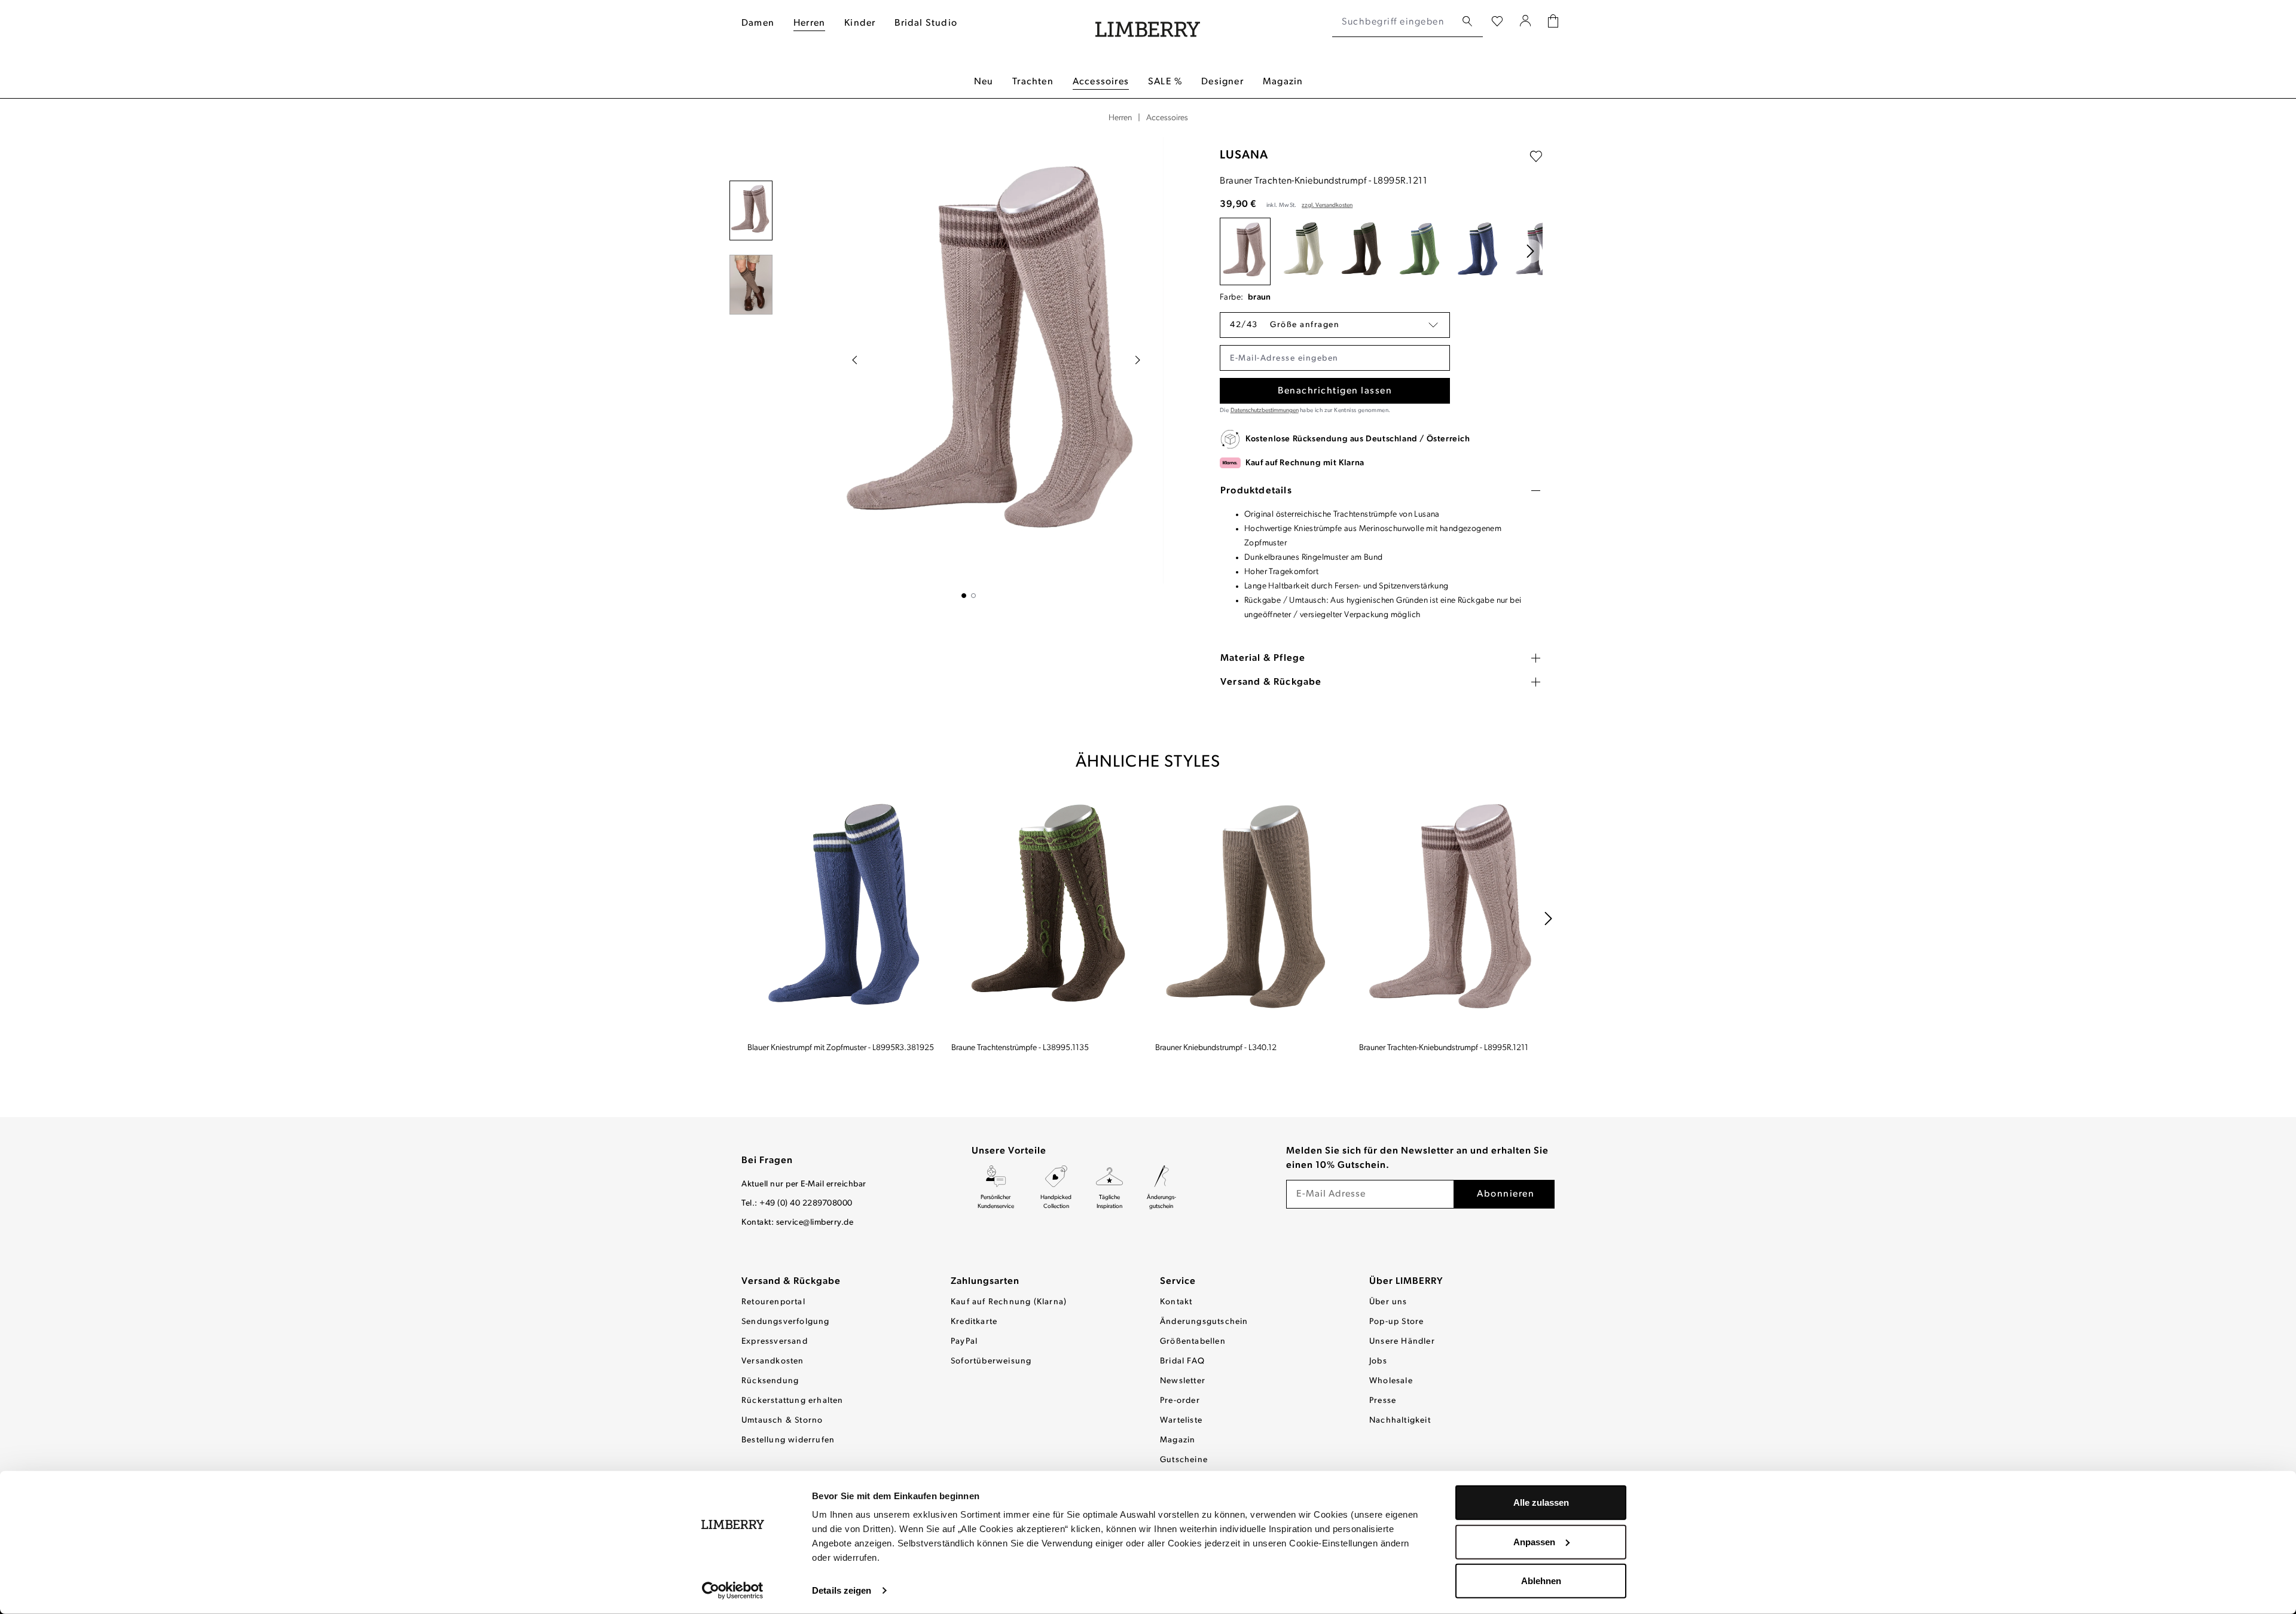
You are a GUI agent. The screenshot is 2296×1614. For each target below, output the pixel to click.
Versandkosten (773, 1361)
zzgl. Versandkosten (1327, 205)
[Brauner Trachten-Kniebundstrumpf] (1245, 251)
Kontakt (1176, 1302)
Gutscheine (1184, 1460)
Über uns (1388, 1302)
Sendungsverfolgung (786, 1322)
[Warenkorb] (1553, 22)
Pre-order (1180, 1401)
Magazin (1178, 1440)
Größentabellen (1193, 1342)
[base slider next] (1531, 251)
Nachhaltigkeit (1400, 1421)
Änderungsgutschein (1204, 1322)
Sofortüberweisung (991, 1361)
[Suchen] (1467, 22)
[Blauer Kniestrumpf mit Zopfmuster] (1477, 251)
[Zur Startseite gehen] (1148, 22)
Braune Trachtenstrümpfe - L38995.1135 (1020, 1048)
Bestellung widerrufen (788, 1440)
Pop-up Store (1396, 1322)
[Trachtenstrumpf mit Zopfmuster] (1303, 251)
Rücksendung (770, 1381)
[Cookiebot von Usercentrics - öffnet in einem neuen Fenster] (733, 1591)
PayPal (964, 1342)
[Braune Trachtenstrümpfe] (1046, 914)
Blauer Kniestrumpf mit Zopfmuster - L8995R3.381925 (841, 1048)
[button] (1335, 325)
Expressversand (775, 1342)
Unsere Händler (1402, 1342)
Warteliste (1181, 1421)
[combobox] (1394, 22)
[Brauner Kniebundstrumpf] (1250, 914)
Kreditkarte (974, 1322)
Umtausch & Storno (782, 1421)
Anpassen (1534, 1541)
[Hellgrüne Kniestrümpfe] (1419, 251)
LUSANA (1244, 155)
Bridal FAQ (1182, 1361)
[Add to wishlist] (1536, 157)
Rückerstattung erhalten (793, 1401)
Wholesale (1391, 1381)
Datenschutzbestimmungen (1265, 411)
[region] (969, 367)
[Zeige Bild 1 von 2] (964, 596)
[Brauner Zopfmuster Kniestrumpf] (1361, 251)
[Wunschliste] (1497, 22)
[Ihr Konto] (1526, 22)
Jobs (1378, 1361)
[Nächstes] (1138, 360)
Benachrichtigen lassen (1335, 391)
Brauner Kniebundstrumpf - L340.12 (1216, 1048)
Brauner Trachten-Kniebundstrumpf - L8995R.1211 (1444, 1048)
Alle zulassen (1541, 1502)
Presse (1383, 1401)
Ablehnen (1541, 1581)
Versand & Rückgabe (791, 1282)
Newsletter (1183, 1381)
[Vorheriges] (854, 360)
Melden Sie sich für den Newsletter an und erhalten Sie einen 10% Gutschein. (1417, 1158)
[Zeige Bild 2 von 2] (973, 596)
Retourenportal (773, 1302)
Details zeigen (842, 1590)
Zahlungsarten (985, 1282)
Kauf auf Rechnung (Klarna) (1009, 1302)
